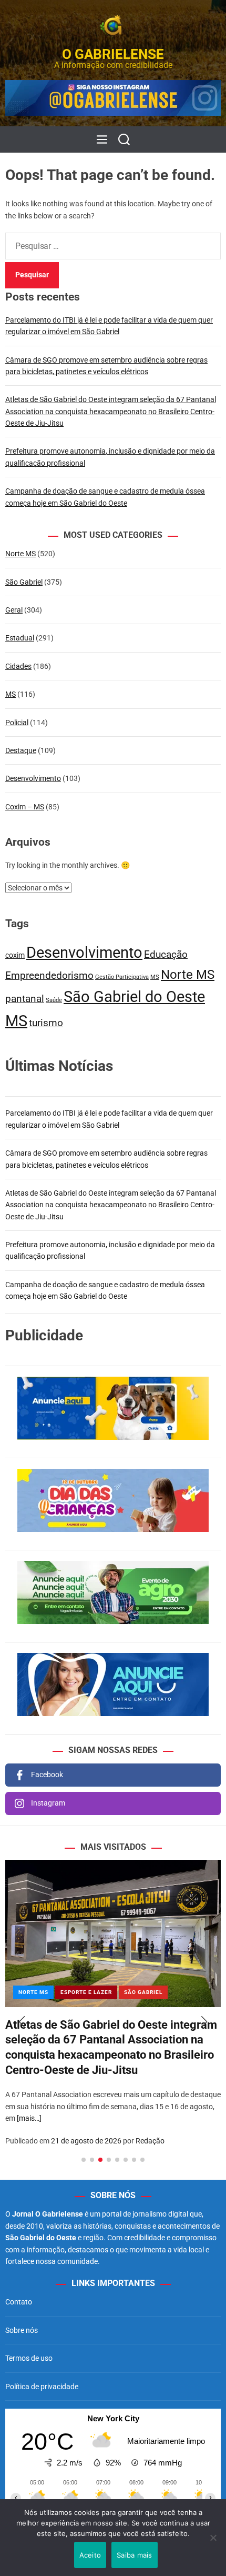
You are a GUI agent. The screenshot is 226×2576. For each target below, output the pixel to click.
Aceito (90, 2555)
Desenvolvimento (33, 778)
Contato (19, 2302)
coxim (15, 955)
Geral (14, 610)
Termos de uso (29, 2358)
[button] (22, 2022)
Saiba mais (135, 2555)
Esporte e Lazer (86, 1992)
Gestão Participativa (122, 977)
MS (11, 694)
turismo (46, 1023)
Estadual (20, 638)
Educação (166, 954)
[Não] (213, 2545)
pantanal (25, 999)
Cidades (18, 666)
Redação (150, 2141)
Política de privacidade (42, 2387)
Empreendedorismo (49, 975)
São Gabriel (24, 582)
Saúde (54, 1000)
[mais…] (29, 2118)
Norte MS (20, 554)
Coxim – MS (25, 807)
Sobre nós (22, 2330)
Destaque (21, 750)
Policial (17, 723)
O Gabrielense (113, 54)
